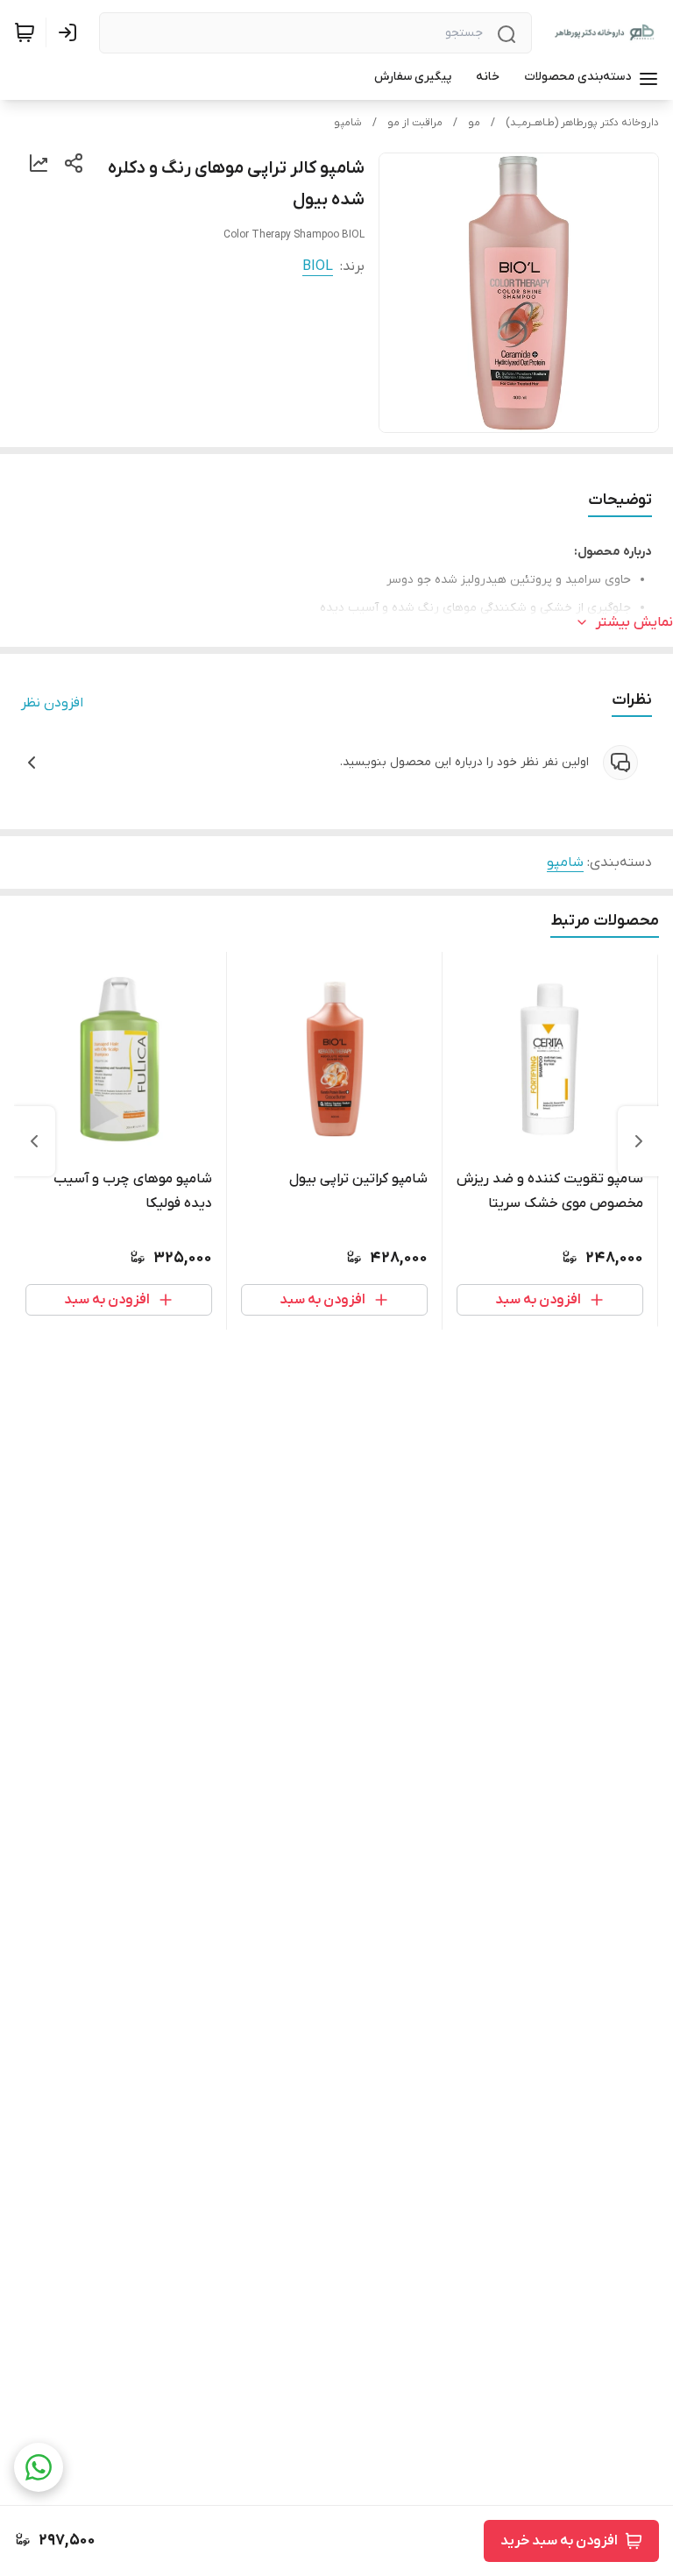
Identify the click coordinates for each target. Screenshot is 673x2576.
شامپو (348, 123)
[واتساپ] (39, 2467)
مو (474, 123)
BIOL (318, 266)
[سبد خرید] (25, 32)
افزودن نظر (52, 703)
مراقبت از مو (415, 123)
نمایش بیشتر (634, 622)
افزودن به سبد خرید (559, 2541)
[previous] (639, 1141)
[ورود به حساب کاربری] (71, 32)
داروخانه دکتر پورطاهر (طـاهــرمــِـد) (582, 123)
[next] (34, 1141)
